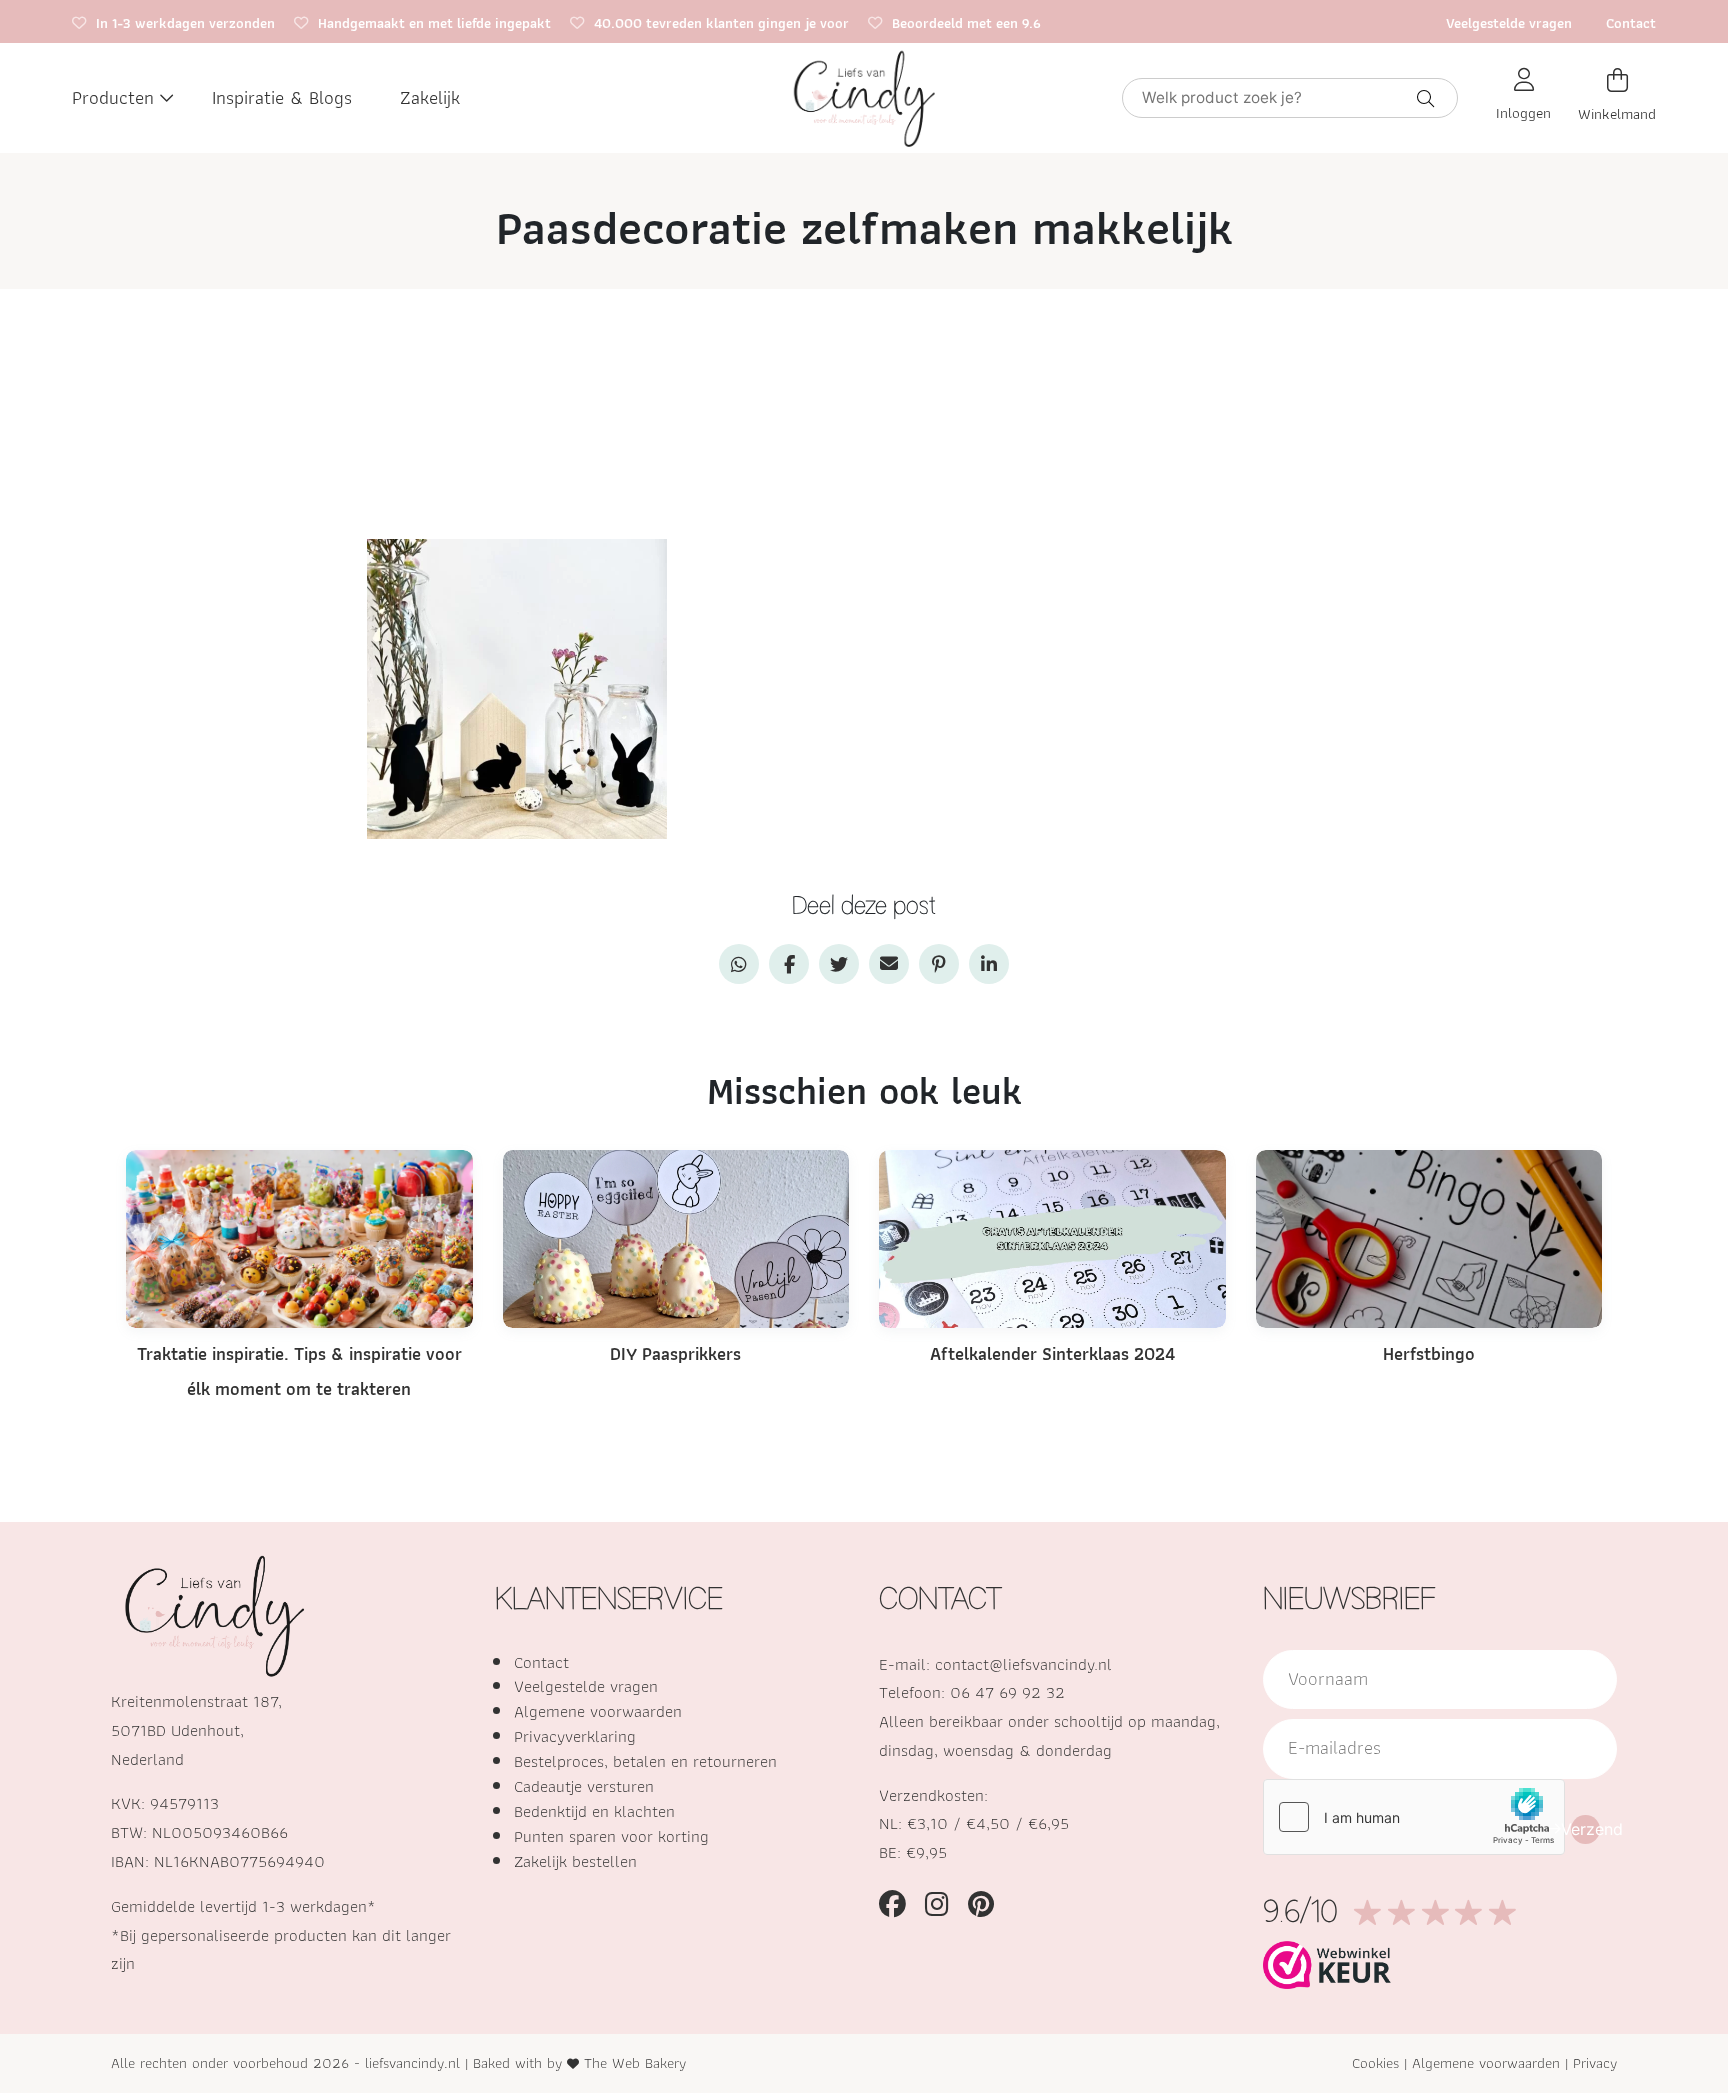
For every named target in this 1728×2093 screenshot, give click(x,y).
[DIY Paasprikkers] (676, 1237)
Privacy (1595, 2062)
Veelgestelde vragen (1509, 22)
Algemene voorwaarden (598, 1711)
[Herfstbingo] (1429, 1237)
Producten (113, 97)
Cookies (1375, 2062)
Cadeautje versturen (584, 1786)
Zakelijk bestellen (575, 1861)
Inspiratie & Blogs (282, 97)
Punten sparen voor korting (611, 1836)
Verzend (1585, 1829)
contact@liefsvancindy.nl (1023, 1664)
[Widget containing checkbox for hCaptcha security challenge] (1414, 1817)
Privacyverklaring (575, 1736)
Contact (1631, 22)
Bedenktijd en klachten (594, 1811)
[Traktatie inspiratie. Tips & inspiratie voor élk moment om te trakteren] (299, 1237)
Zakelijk (430, 97)
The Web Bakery (635, 2062)
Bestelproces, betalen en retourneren (645, 1761)
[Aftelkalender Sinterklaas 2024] (1052, 1237)
